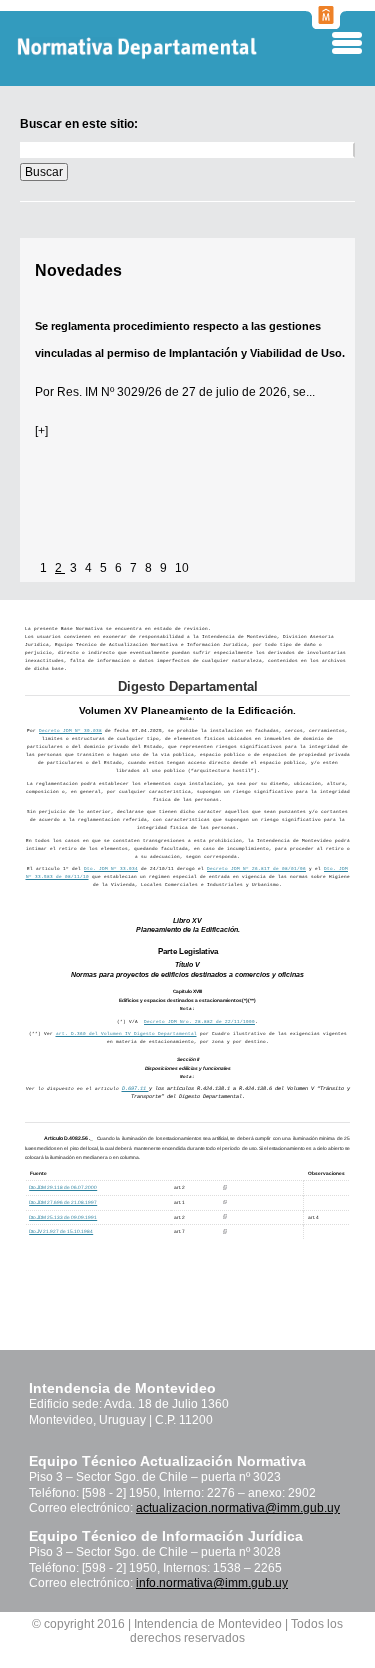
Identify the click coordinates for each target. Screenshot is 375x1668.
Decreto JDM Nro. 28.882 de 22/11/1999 (199, 1021)
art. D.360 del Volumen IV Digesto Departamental (126, 1033)
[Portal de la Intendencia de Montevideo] (326, 23)
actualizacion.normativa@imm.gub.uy (238, 1508)
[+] (41, 431)
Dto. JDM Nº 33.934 (111, 868)
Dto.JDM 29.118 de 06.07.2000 (63, 1187)
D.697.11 (135, 1089)
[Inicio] (169, 48)
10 (182, 568)
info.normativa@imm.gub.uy (212, 1583)
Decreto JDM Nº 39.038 (70, 730)
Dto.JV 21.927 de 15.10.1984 (61, 1231)
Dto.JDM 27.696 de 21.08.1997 (63, 1202)
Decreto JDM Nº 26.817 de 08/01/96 (256, 868)
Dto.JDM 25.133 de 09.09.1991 (63, 1217)
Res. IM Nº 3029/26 (109, 392)
